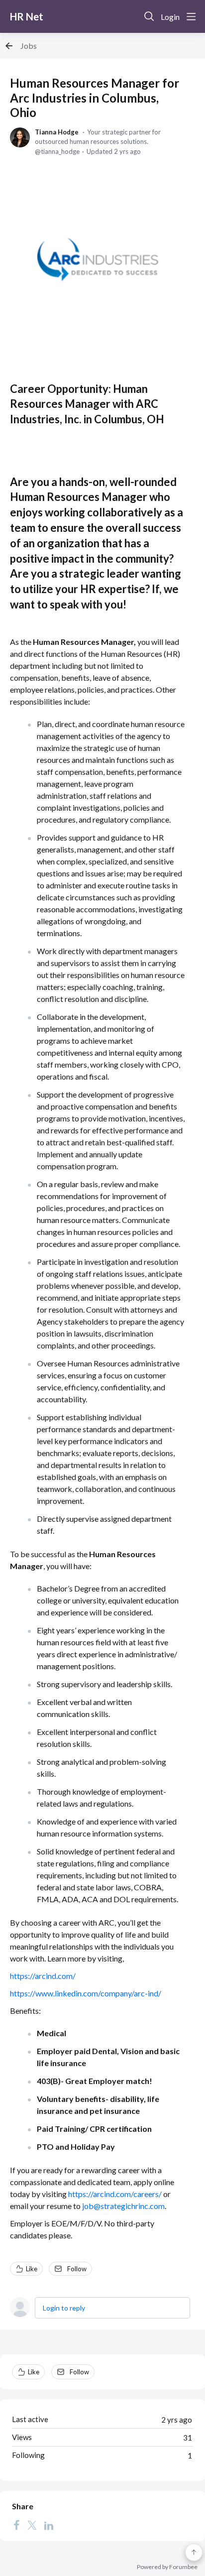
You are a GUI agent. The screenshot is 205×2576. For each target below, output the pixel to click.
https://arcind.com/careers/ (115, 2194)
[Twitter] (32, 2525)
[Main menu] (191, 16)
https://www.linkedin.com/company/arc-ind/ (86, 1993)
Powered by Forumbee (167, 2567)
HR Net (27, 16)
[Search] (149, 16)
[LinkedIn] (49, 2525)
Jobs (29, 46)
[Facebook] (16, 2525)
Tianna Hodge (57, 132)
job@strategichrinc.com (123, 2206)
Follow (77, 2269)
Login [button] (170, 17)
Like (32, 2269)
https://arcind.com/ (43, 1976)
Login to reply (64, 2308)
